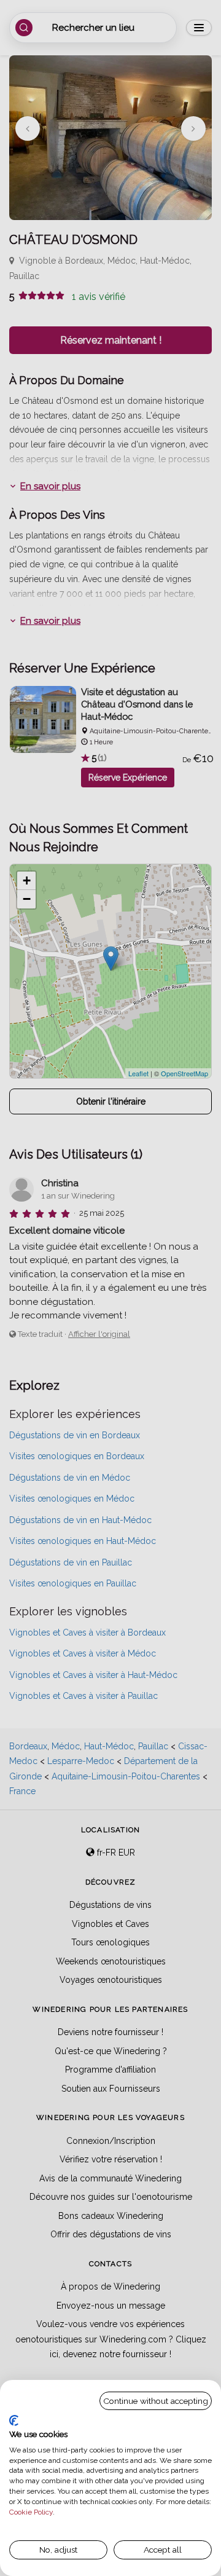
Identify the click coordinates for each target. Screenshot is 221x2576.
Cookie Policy (31, 2512)
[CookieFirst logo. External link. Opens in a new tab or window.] (14, 2420)
